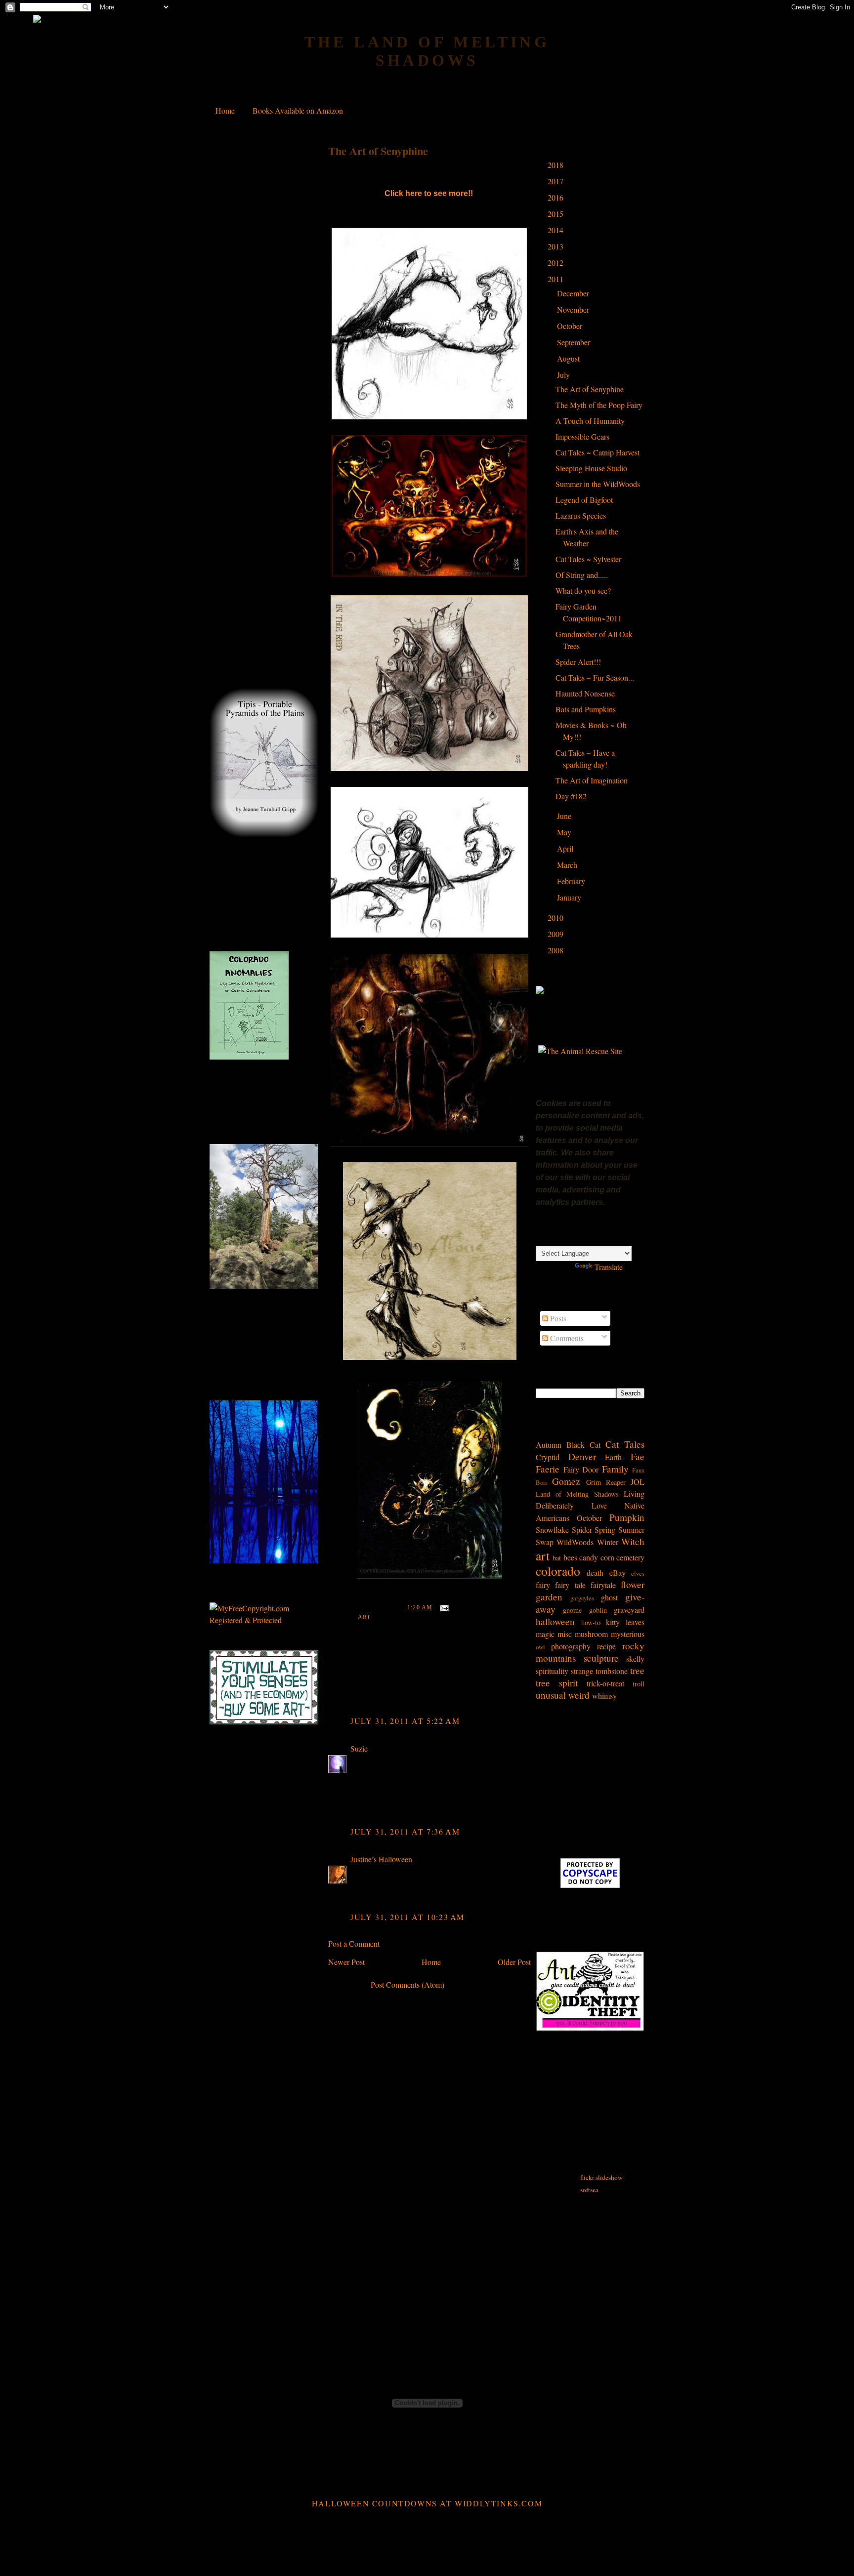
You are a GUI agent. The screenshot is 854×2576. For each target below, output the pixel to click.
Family (615, 1469)
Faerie (548, 1469)
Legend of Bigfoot (584, 500)
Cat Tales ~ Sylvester (588, 559)
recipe (606, 1646)
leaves (635, 1622)
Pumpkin (627, 1517)
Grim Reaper (606, 1482)
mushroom (591, 1634)
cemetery (630, 1557)
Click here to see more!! (430, 193)
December (574, 293)
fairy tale (570, 1585)
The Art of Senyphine (378, 151)
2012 (556, 263)
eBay (618, 1573)
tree (637, 1670)
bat (557, 1558)
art (364, 1617)
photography (571, 1646)
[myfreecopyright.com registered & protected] (264, 1620)
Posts (557, 1318)
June (565, 816)
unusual (551, 1695)
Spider (582, 1530)
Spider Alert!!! (578, 662)
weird (579, 1695)
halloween (555, 1621)
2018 (556, 165)
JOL (638, 1482)
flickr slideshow (601, 2177)
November (574, 309)
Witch (633, 1541)
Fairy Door (581, 1469)
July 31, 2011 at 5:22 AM (405, 1721)
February (572, 881)
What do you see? (583, 591)
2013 (556, 246)
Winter (608, 1542)
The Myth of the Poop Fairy (599, 405)
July (564, 375)
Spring (605, 1530)
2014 (556, 230)
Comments (566, 1338)
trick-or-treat (605, 1683)
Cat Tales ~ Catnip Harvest (598, 452)
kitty (613, 1622)
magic (545, 1634)
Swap (545, 1542)
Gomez (566, 1481)
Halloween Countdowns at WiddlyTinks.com (427, 2503)
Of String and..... (582, 575)
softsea (589, 2190)
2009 (556, 934)
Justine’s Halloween (381, 1859)
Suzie (359, 1748)
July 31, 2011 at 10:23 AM (407, 1917)
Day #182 (571, 796)
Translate (609, 1267)
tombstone (612, 1671)
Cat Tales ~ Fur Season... (595, 677)
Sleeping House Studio (591, 468)
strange (582, 1671)
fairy (543, 1585)
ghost (609, 1597)
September (575, 342)
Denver (582, 1456)
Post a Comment (354, 1943)
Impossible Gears (582, 436)
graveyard (629, 1610)
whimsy (604, 1696)
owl (540, 1647)
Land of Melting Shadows (577, 1494)
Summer (631, 1530)
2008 (556, 950)
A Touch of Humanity (590, 421)
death (595, 1573)
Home (225, 110)
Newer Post (346, 1962)
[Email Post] (443, 1607)
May (565, 832)
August (569, 358)
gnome (572, 1610)
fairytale (603, 1585)
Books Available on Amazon (298, 110)
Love (599, 1505)
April (566, 848)
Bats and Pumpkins (586, 709)
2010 (556, 918)
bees (570, 1557)
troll (639, 1684)
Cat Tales (625, 1444)
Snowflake (552, 1530)
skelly (635, 1658)
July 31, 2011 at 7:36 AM (405, 1831)
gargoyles (582, 1598)
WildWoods (575, 1542)
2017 (556, 181)
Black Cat (583, 1445)
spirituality (552, 1671)
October (571, 326)
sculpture (601, 1658)
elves (638, 1573)
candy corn (597, 1557)
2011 (556, 279)
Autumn (549, 1445)
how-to (591, 1622)
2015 (556, 214)
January (570, 897)
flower (633, 1584)
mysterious (628, 1634)
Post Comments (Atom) (407, 1984)
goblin (598, 1610)
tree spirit (557, 1683)
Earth (613, 1457)
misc (565, 1634)
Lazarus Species (581, 515)
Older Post (514, 1962)
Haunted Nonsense (585, 693)
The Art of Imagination (592, 780)
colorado (558, 1571)
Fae (638, 1456)
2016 (556, 197)
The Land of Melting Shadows (427, 51)
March (568, 865)
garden (549, 1597)
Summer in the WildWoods (598, 484)
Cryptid (548, 1457)
